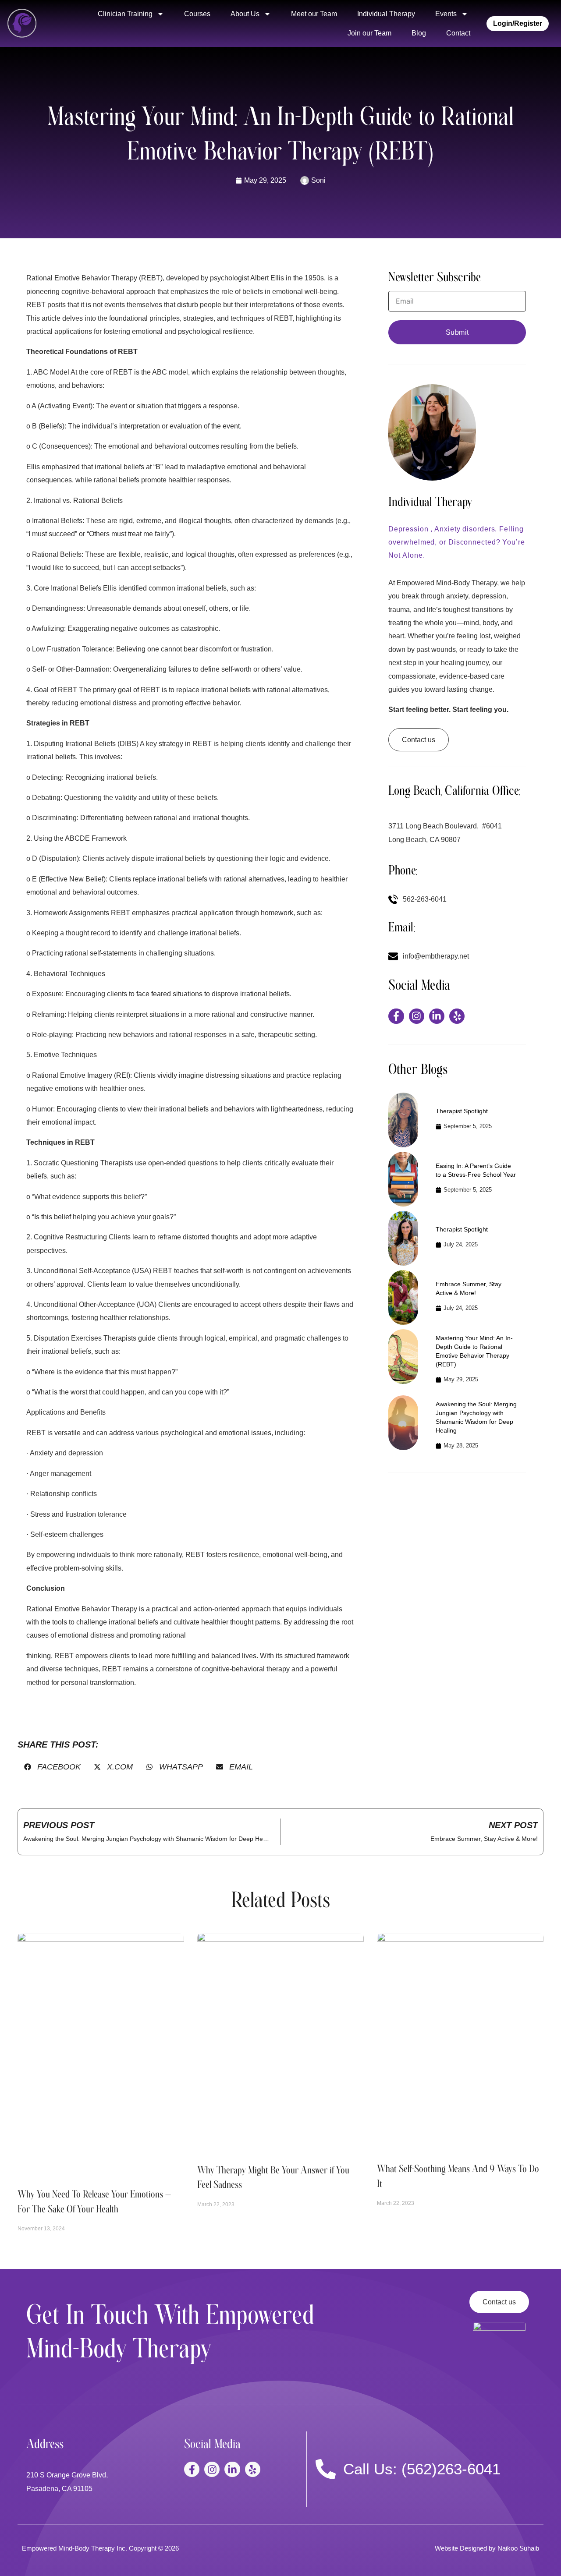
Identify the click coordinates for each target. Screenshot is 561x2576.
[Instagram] (417, 1016)
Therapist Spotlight (462, 1111)
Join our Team (369, 33)
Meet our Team (314, 14)
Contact (458, 33)
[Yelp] (457, 1016)
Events (446, 14)
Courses (197, 14)
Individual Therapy (386, 14)
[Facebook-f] (396, 1016)
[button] (52, 1767)
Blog (419, 33)
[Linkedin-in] (437, 1016)
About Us (245, 14)
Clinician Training (125, 14)
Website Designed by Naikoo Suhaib (487, 2548)
